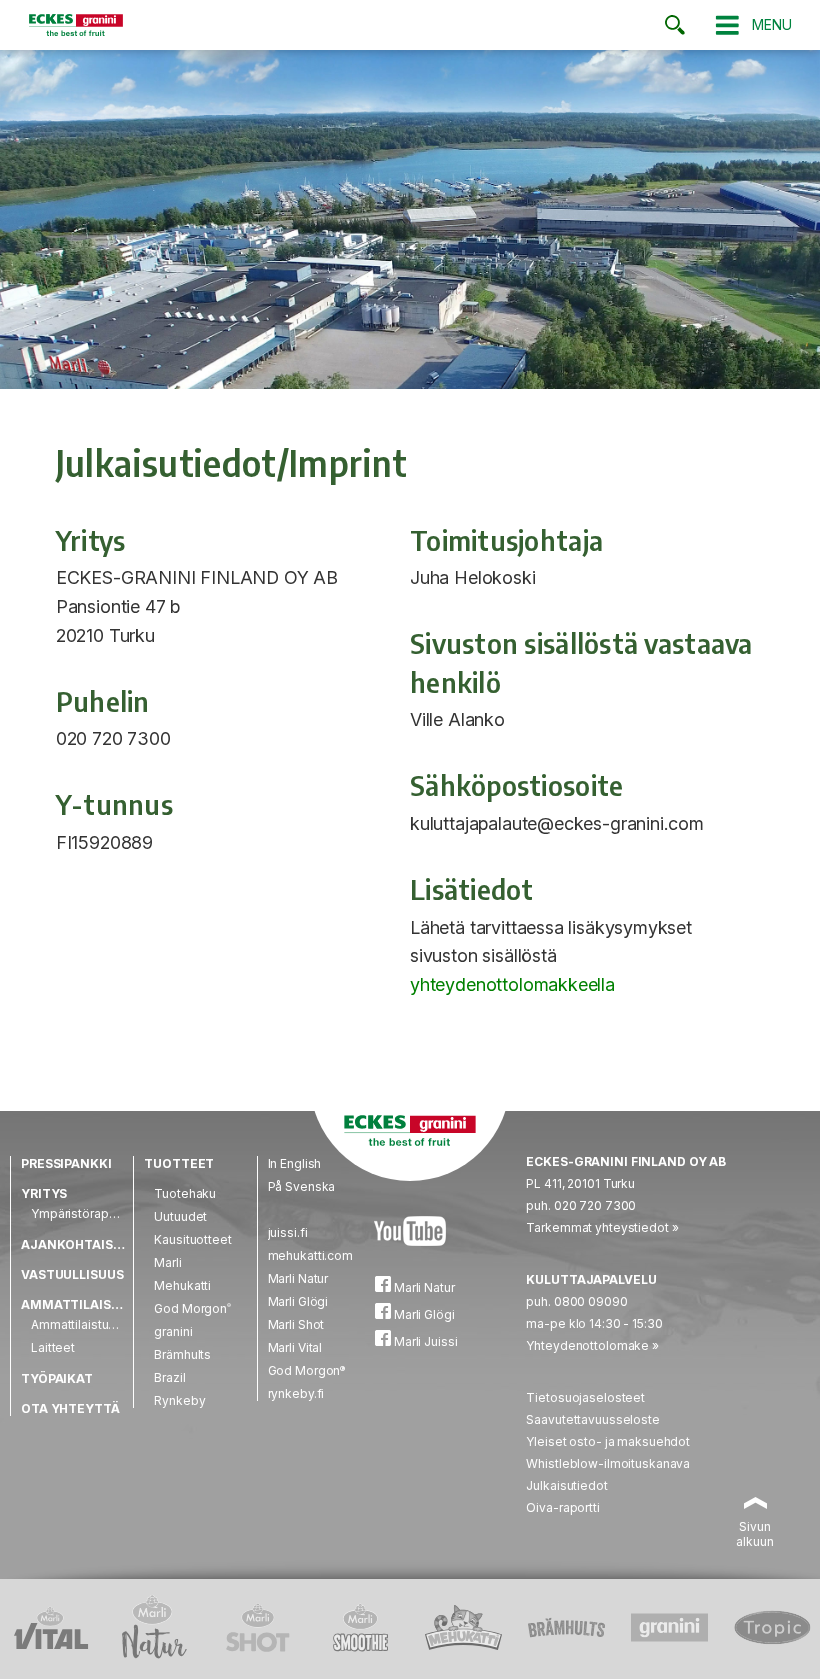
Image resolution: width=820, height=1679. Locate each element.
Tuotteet (179, 1163)
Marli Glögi (298, 1301)
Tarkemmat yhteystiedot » (602, 1227)
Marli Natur (298, 1278)
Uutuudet (180, 1216)
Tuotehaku (185, 1193)
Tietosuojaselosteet (585, 1397)
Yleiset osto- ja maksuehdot (608, 1441)
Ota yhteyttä (70, 1408)
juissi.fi (288, 1232)
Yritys (44, 1193)
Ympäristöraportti (81, 1213)
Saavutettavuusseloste (592, 1419)
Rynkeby (179, 1400)
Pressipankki (66, 1163)
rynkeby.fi (296, 1393)
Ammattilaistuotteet (87, 1324)
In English (295, 1163)
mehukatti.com (310, 1255)
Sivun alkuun (754, 1534)
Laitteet (53, 1347)
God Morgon (192, 1308)
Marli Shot (296, 1324)
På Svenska (302, 1186)
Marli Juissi (424, 1341)
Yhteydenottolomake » (592, 1345)
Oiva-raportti (562, 1507)
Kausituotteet (192, 1239)
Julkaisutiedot (566, 1485)
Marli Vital (295, 1347)
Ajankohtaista (75, 1244)
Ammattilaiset (74, 1304)
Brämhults (182, 1354)
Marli (167, 1262)
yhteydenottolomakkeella (512, 984)
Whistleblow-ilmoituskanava (608, 1463)
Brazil (169, 1377)
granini (173, 1331)
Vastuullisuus (72, 1274)
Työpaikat (57, 1378)
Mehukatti (182, 1285)
